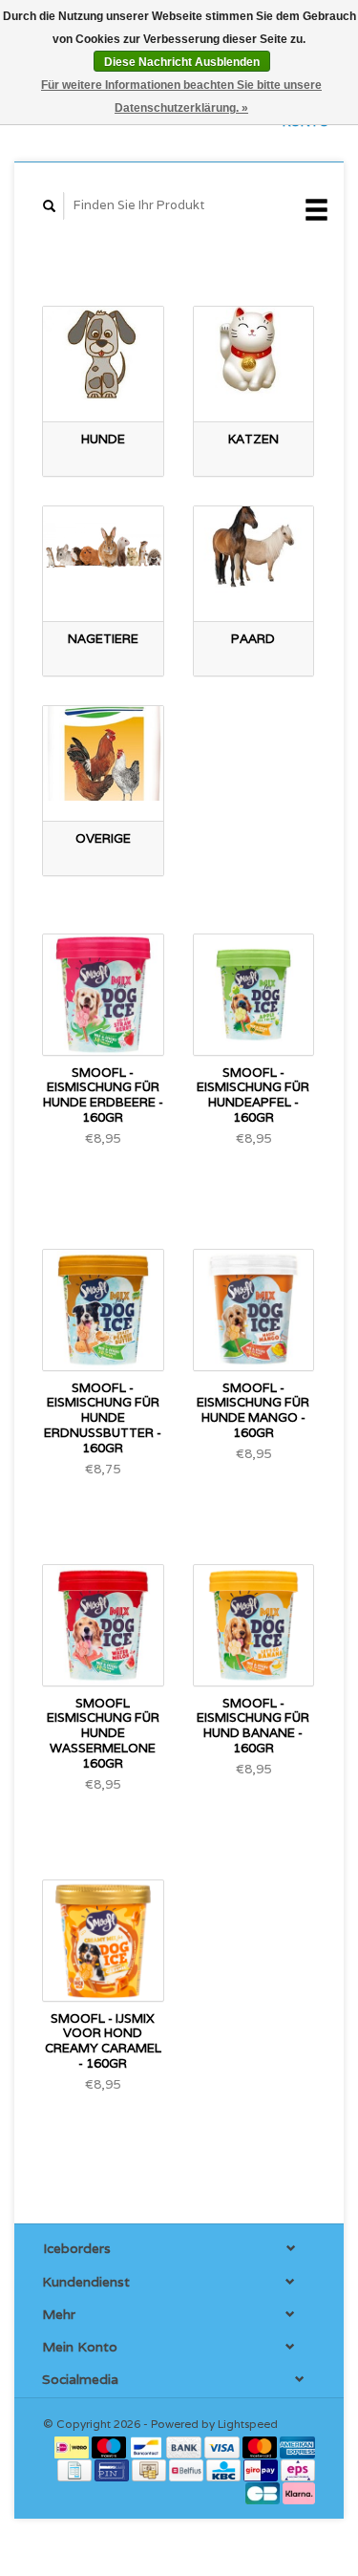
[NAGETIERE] (103, 554)
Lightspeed (248, 2424)
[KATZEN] (254, 354)
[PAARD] (254, 554)
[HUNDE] (103, 354)
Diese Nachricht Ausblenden (182, 62)
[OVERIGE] (103, 753)
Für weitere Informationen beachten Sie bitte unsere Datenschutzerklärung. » (181, 97)
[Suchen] (50, 206)
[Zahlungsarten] (73, 2446)
